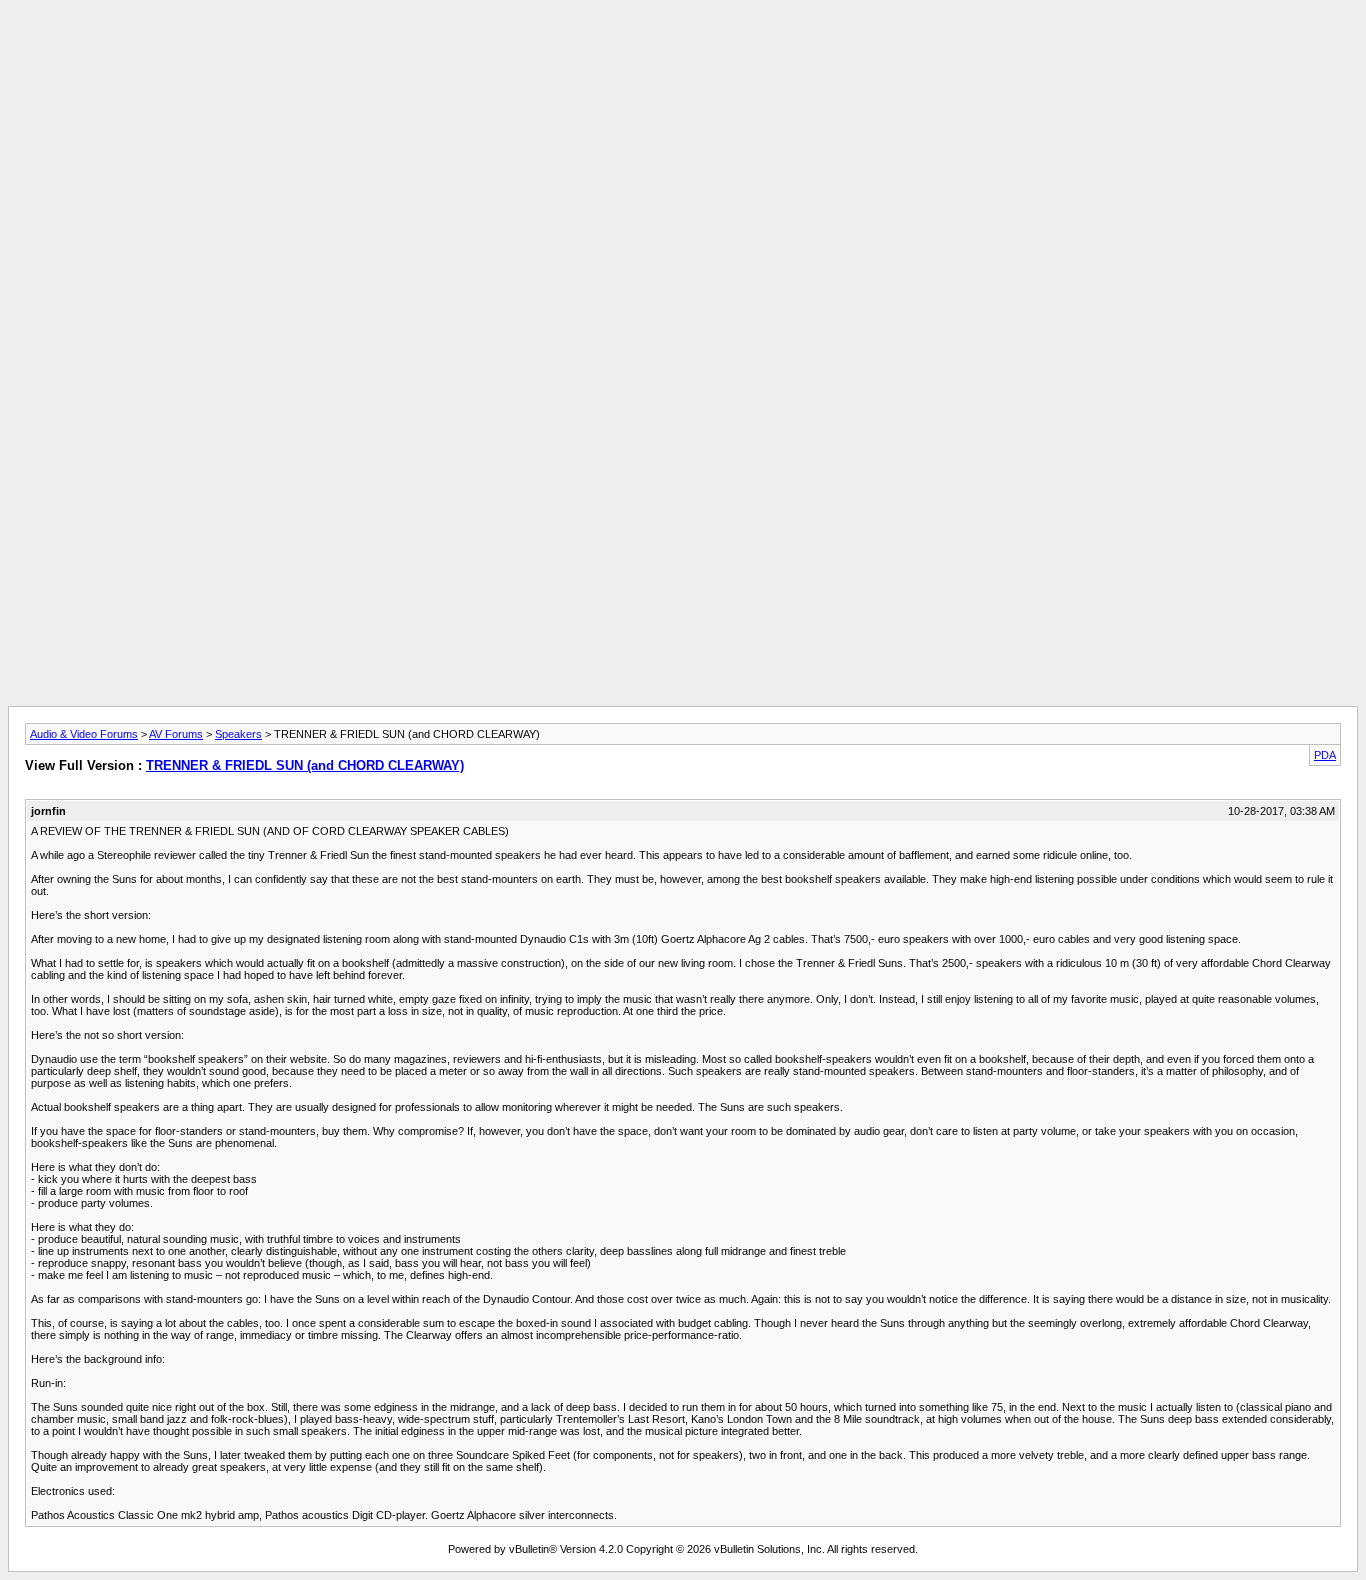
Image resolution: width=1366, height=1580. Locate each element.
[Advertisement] (683, 53)
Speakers (238, 734)
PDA (1325, 755)
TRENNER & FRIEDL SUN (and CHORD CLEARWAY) (305, 765)
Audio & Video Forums (84, 734)
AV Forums (176, 734)
